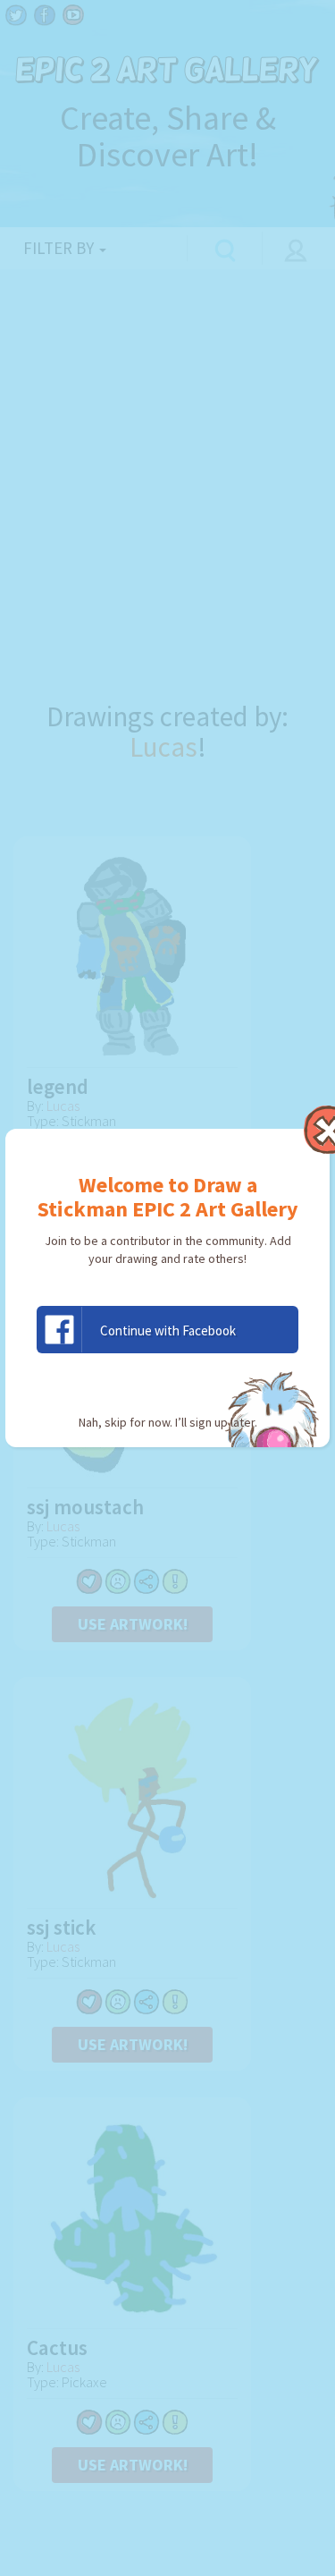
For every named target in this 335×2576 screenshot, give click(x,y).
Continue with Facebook (168, 1330)
